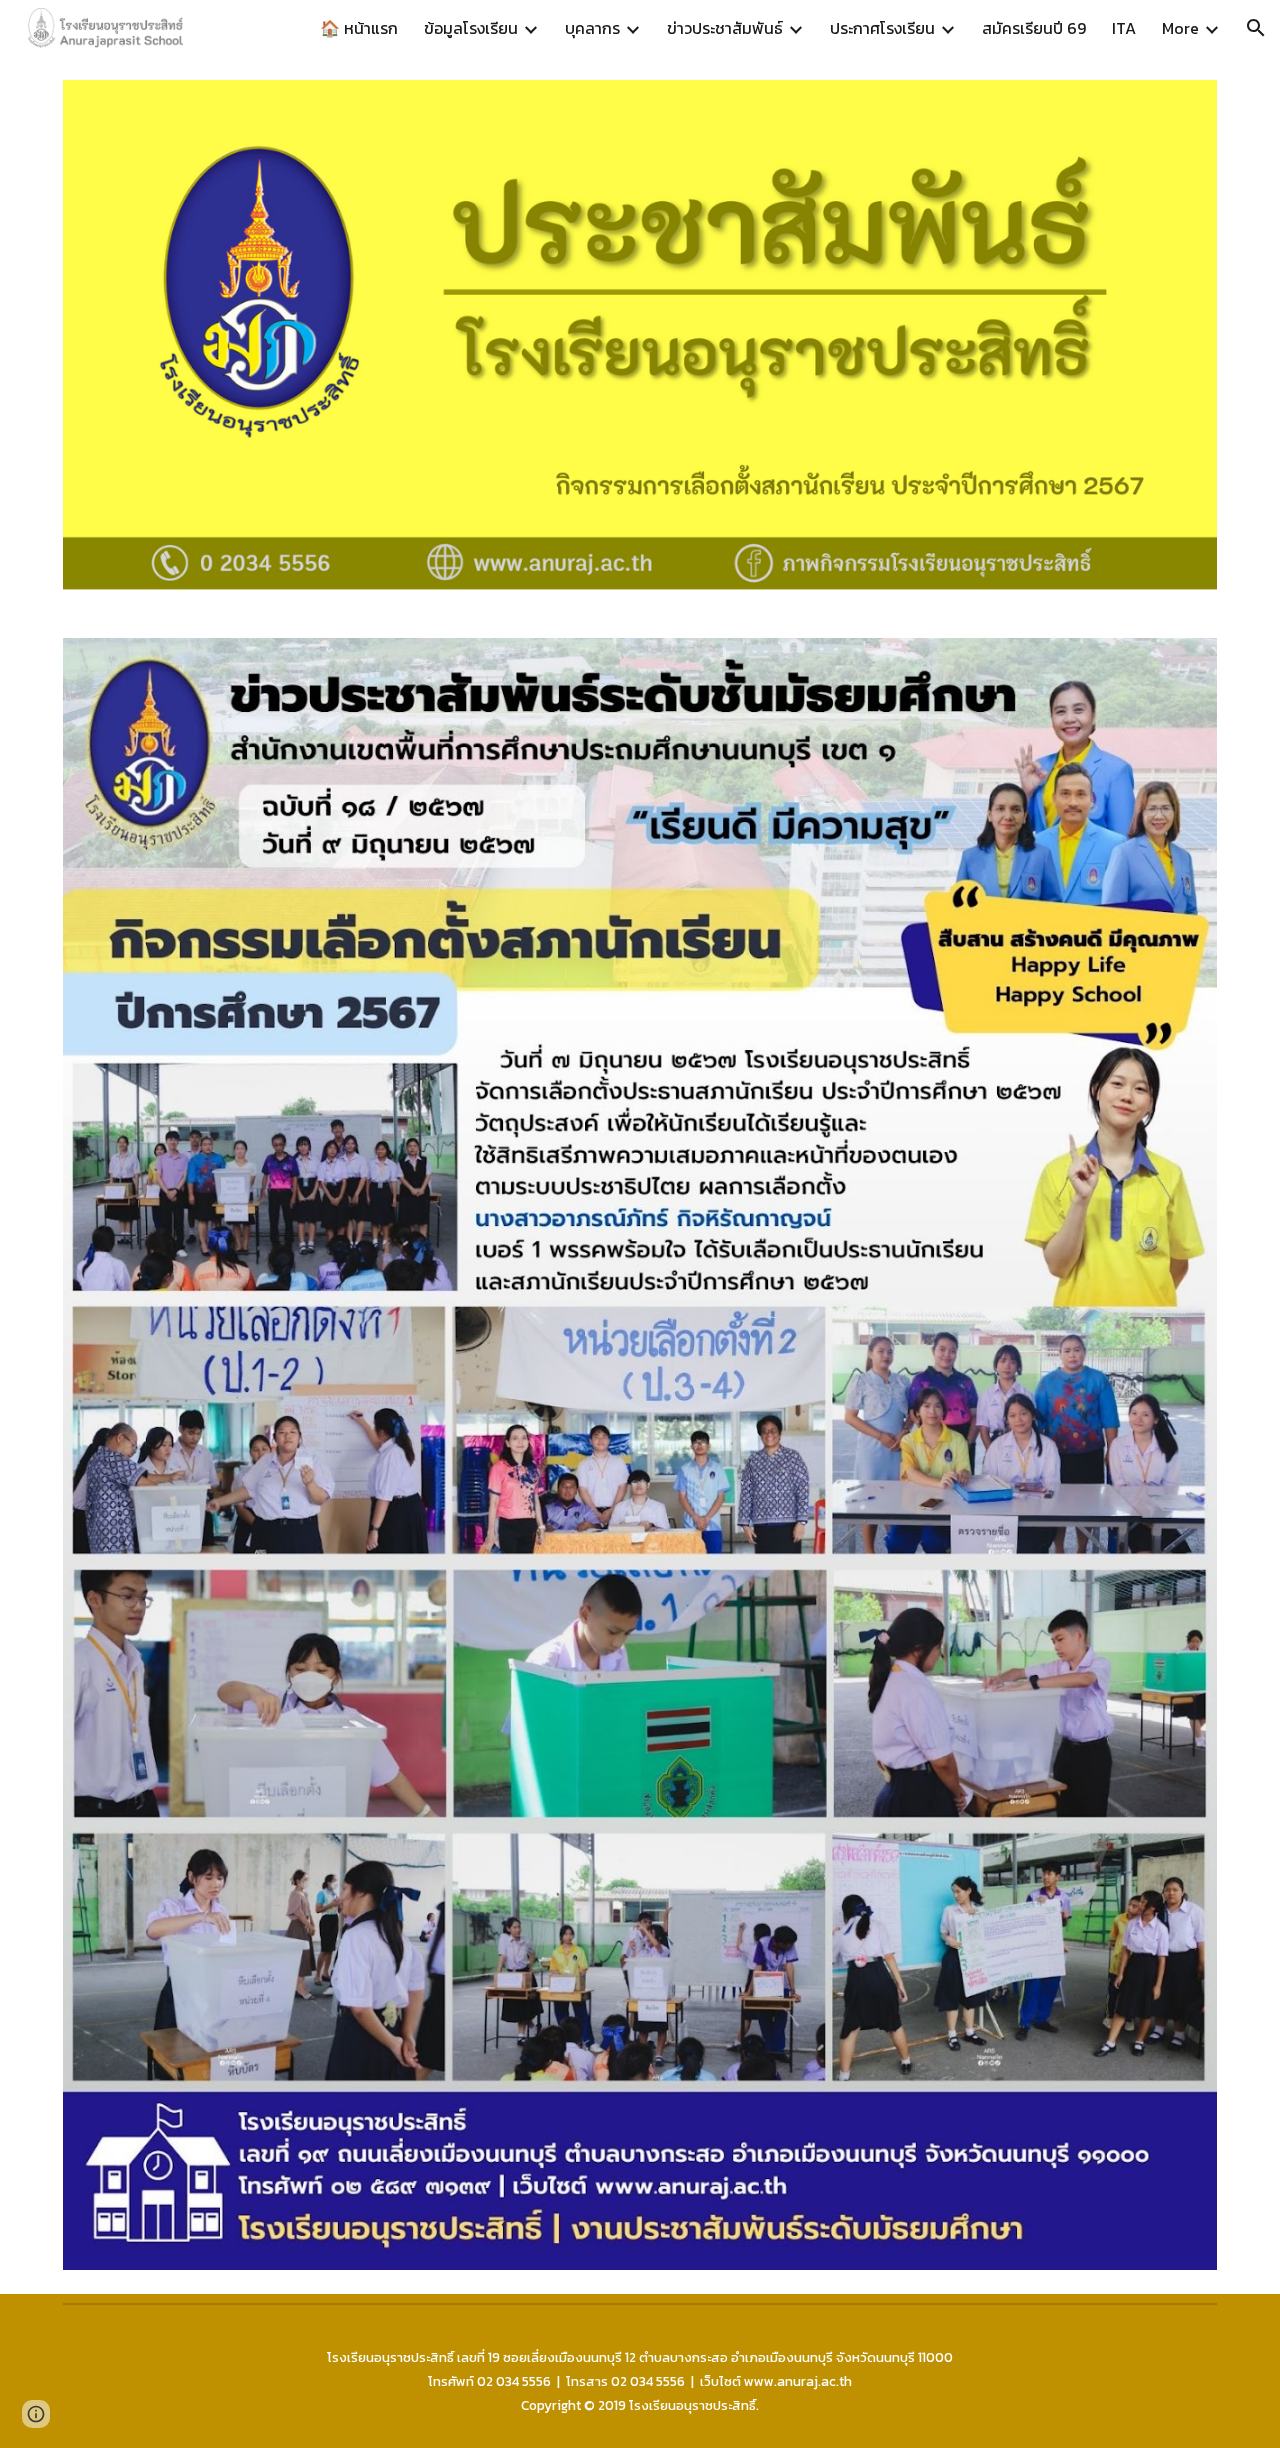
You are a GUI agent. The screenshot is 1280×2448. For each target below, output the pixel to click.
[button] (1256, 28)
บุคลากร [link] (592, 28)
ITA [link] (1124, 28)
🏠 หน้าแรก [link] (359, 28)
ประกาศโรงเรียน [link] (882, 28)
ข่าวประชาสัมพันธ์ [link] (725, 28)
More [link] (1180, 28)
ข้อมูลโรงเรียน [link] (471, 28)
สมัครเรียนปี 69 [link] (1034, 28)
